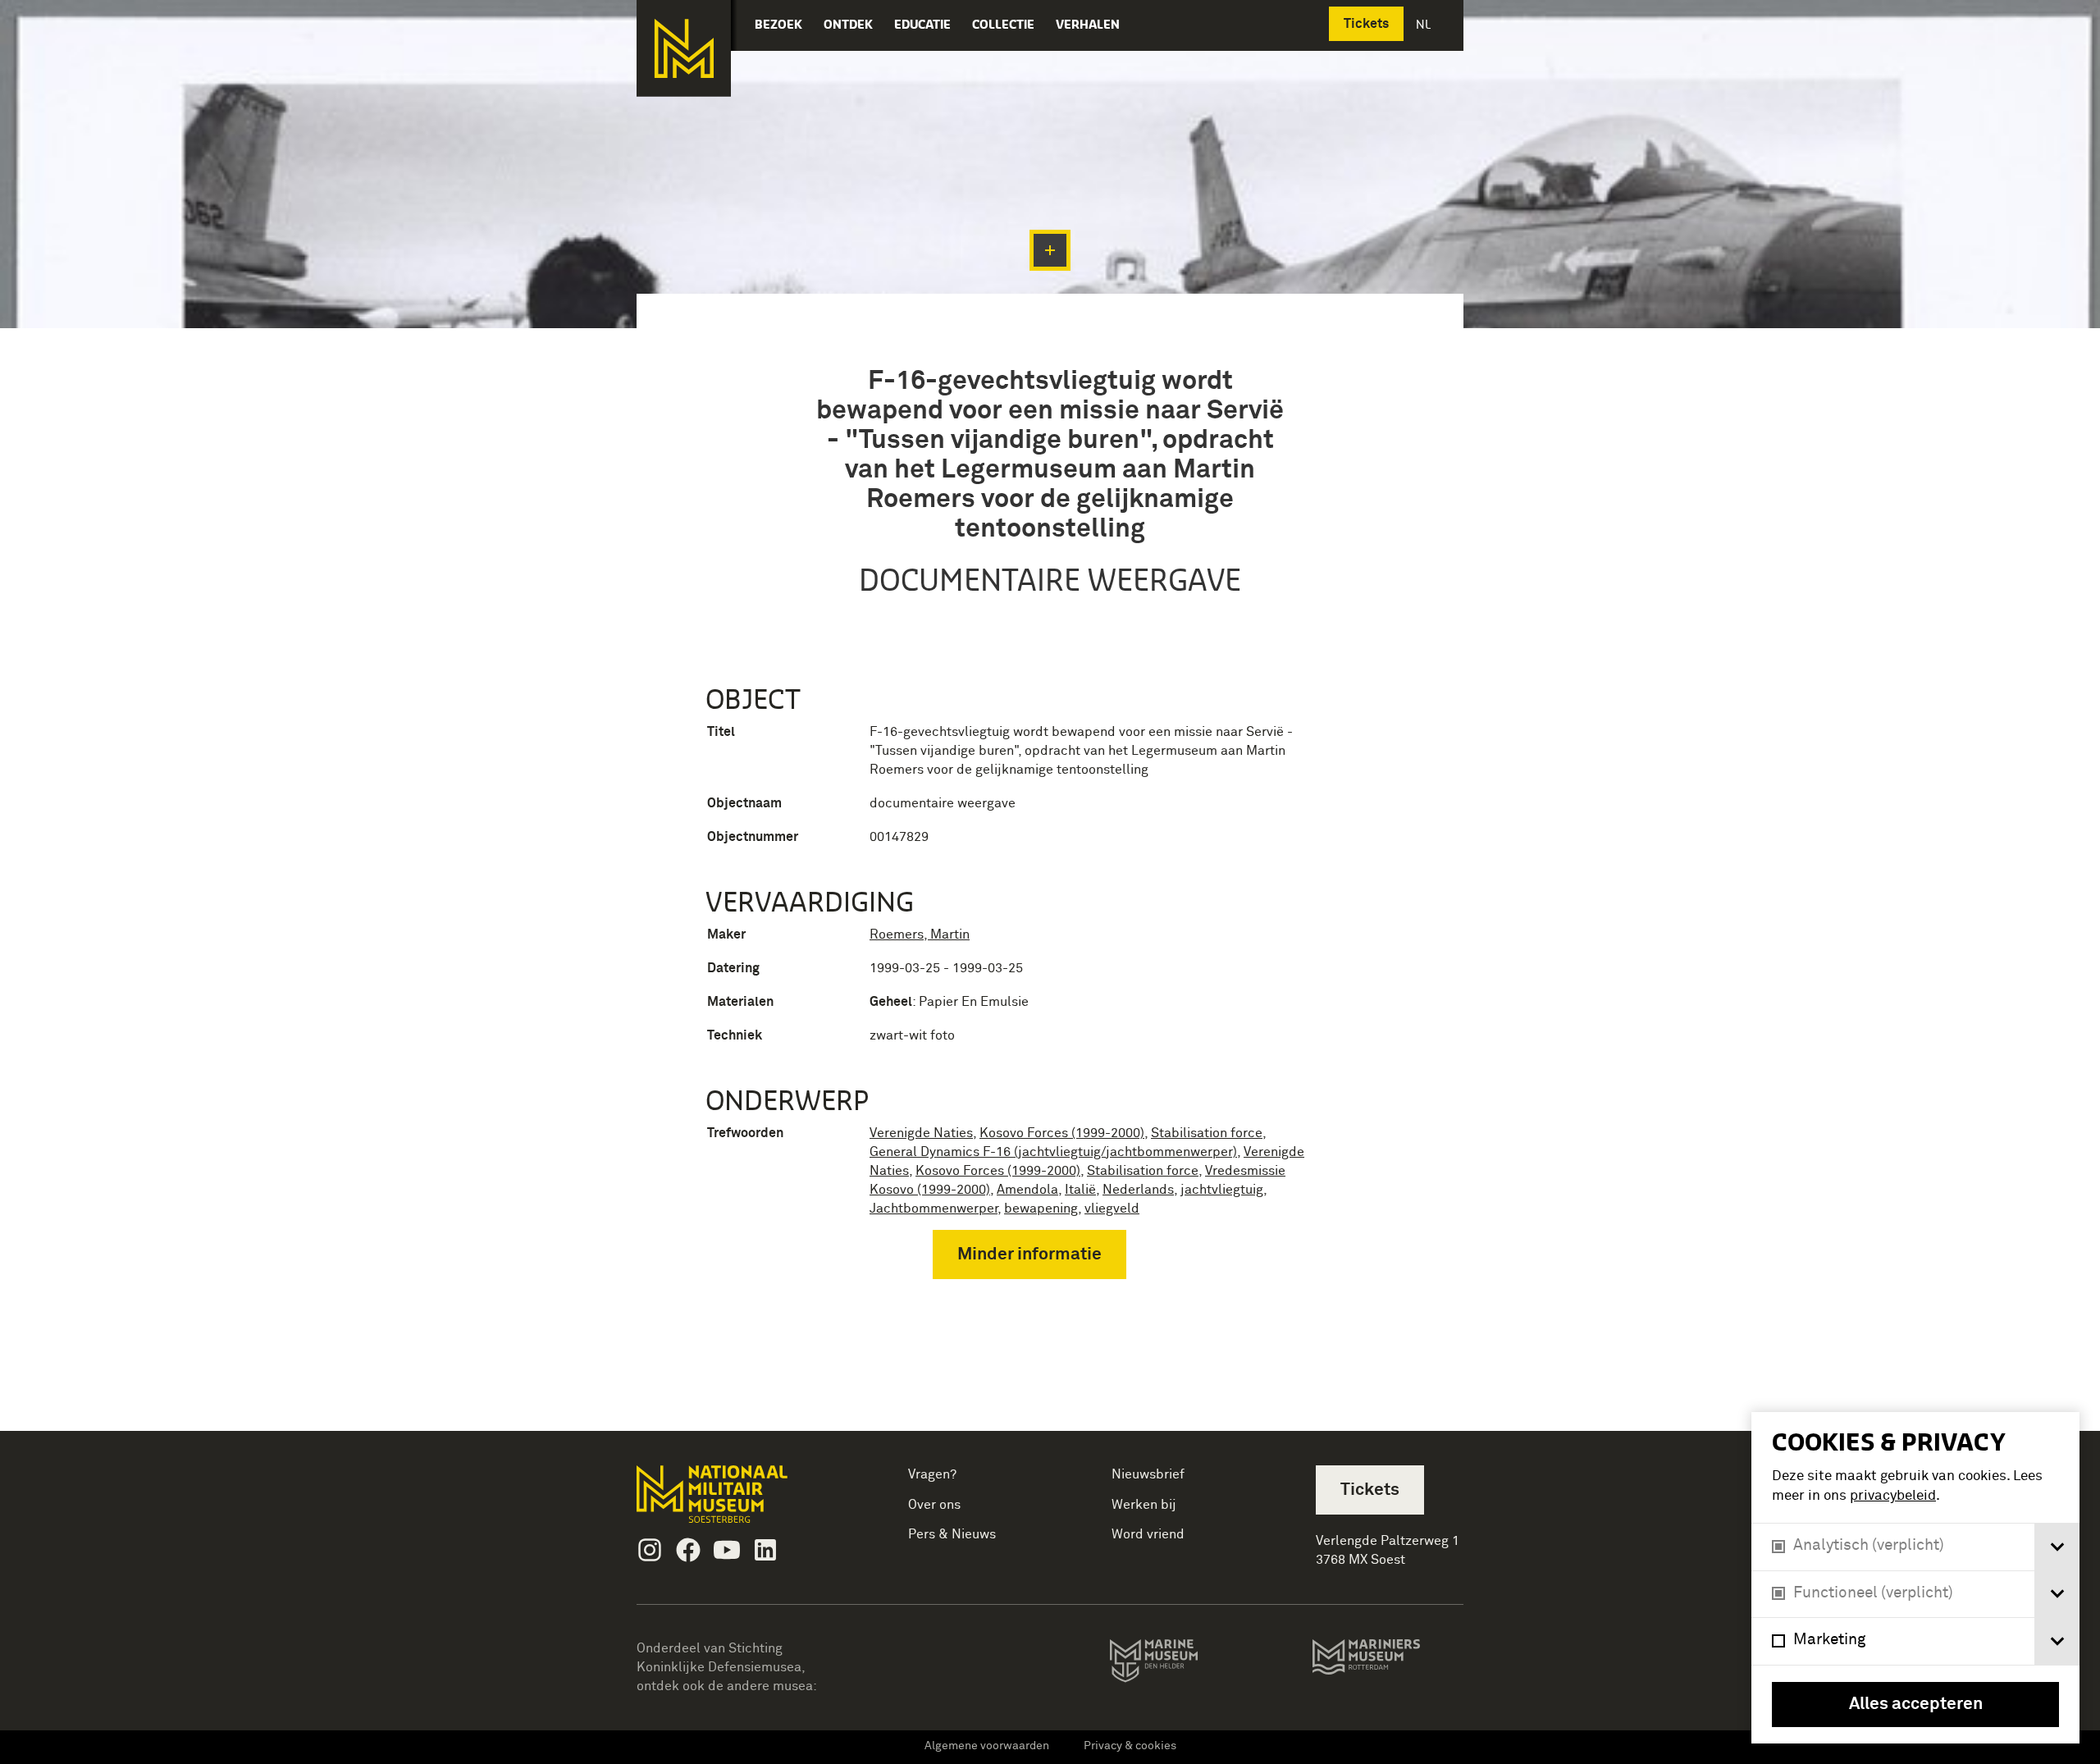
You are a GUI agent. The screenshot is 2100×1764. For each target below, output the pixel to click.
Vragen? (932, 1474)
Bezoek (778, 24)
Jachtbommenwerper (934, 1209)
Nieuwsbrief (1148, 1474)
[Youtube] (727, 1550)
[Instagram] (650, 1550)
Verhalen (1088, 24)
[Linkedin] (765, 1550)
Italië (1080, 1190)
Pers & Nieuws (952, 1534)
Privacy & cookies (1130, 1746)
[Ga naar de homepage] (684, 48)
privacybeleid (1893, 1496)
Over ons (934, 1505)
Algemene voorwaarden (987, 1746)
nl (1425, 24)
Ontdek (848, 24)
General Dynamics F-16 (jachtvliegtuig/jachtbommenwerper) (1053, 1152)
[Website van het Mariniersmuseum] (1388, 1665)
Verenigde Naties (921, 1133)
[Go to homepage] (738, 1501)
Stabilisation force (1207, 1133)
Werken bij (1144, 1505)
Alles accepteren (1916, 1705)
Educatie (922, 24)
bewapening (1041, 1209)
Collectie (1003, 24)
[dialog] (1915, 1578)
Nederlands (1138, 1190)
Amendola (1027, 1190)
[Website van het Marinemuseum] (1177, 1664)
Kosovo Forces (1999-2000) (1062, 1133)
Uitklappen (1050, 250)
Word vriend (1148, 1534)
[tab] (2057, 1547)
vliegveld (1112, 1209)
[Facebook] (688, 1550)
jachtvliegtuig (1222, 1190)
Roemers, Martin (920, 935)
